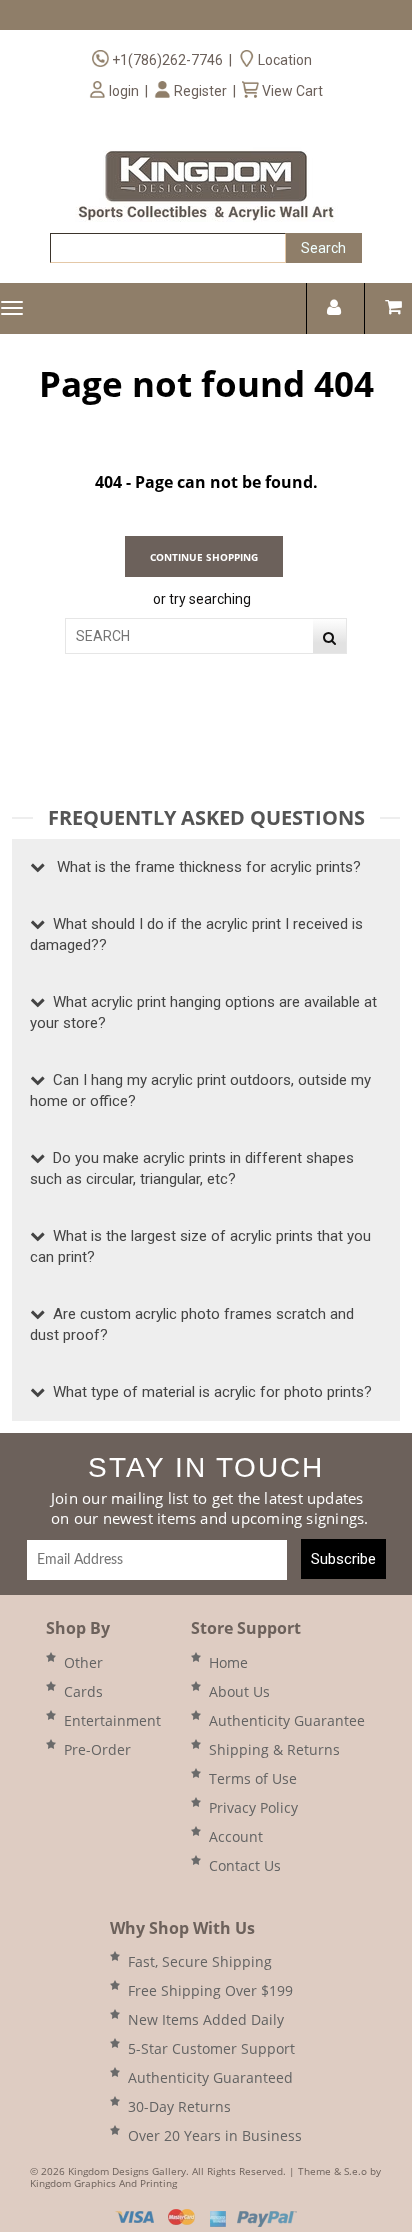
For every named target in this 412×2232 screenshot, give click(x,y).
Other (83, 1662)
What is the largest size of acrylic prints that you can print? (200, 1246)
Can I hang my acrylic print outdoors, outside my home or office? (200, 1090)
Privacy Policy (253, 1807)
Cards (83, 1691)
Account (236, 1836)
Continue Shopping (204, 557)
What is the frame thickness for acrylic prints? (203, 867)
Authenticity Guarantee (287, 1720)
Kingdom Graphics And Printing (103, 2183)
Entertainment (112, 1720)
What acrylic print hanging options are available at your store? (203, 1012)
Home (228, 1662)
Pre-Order (97, 1749)
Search (323, 248)
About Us (239, 1691)
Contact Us (245, 1865)
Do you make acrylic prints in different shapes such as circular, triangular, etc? (192, 1168)
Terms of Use (253, 1778)
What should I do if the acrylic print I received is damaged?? (196, 934)
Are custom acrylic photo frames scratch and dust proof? (192, 1324)
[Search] (329, 638)
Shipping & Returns (274, 1749)
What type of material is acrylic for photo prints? (208, 1392)
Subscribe (343, 1559)
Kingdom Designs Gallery (127, 2171)
